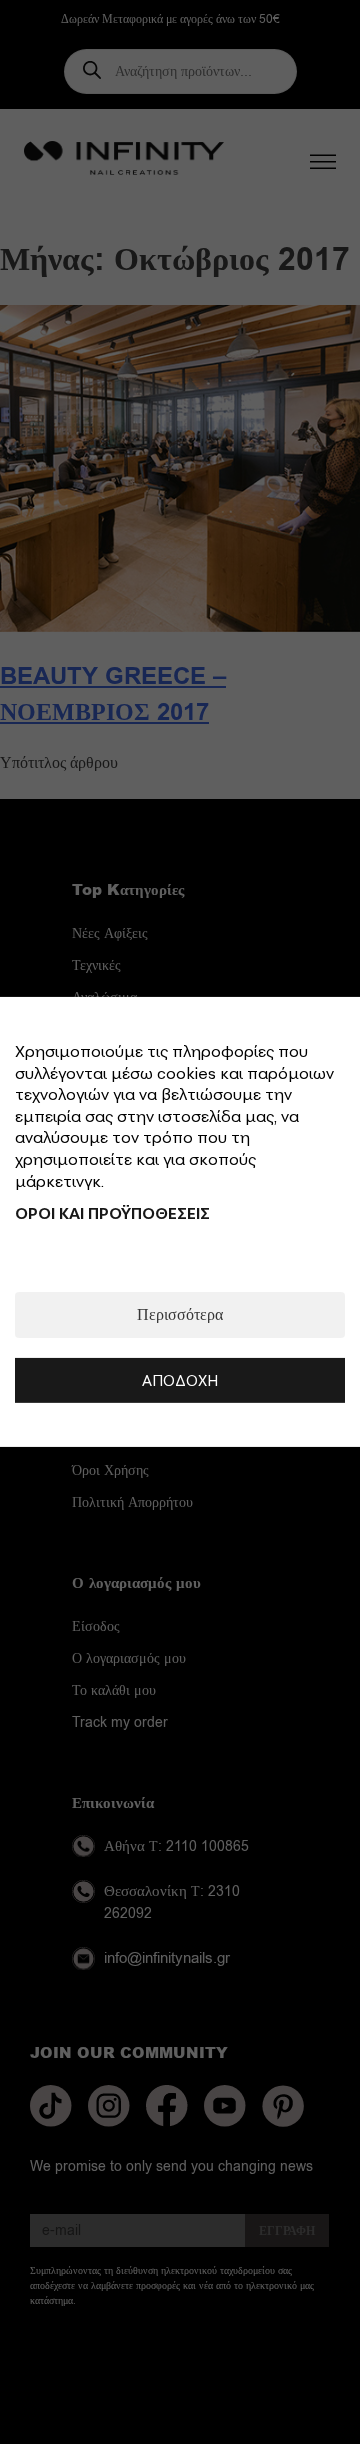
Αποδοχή (180, 1380)
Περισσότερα (180, 1315)
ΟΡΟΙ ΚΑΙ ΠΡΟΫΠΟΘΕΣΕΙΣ (112, 1213)
